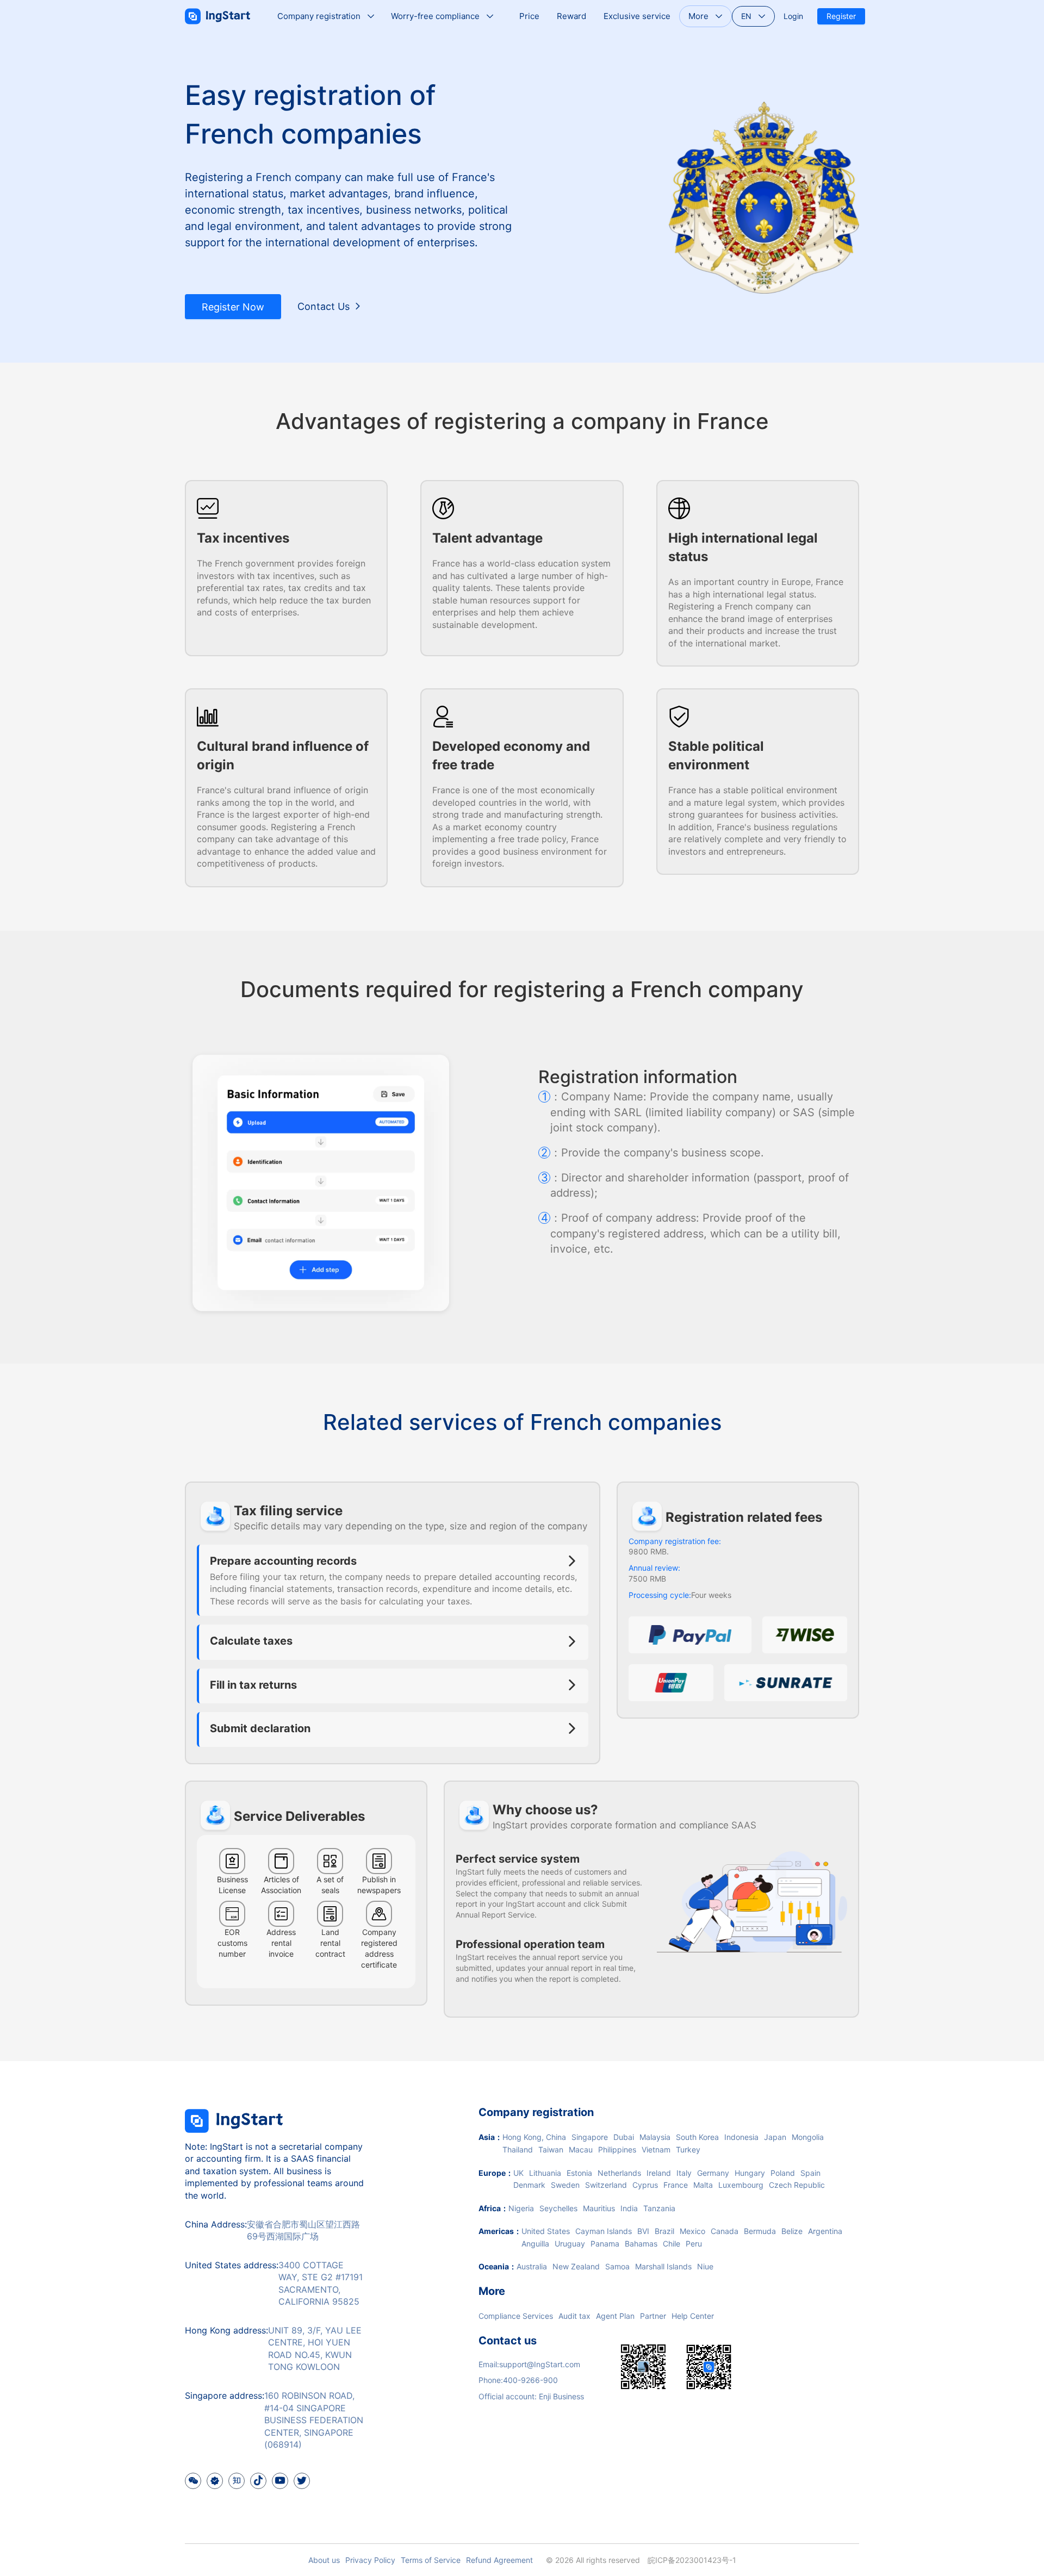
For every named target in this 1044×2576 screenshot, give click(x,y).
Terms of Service (431, 2560)
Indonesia (741, 2137)
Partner (653, 2316)
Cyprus (645, 2185)
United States (546, 2231)
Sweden (565, 2185)
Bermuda (760, 2231)
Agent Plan (615, 2316)
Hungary (750, 2173)
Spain (810, 2173)
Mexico (692, 2231)
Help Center (693, 2316)
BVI (643, 2231)
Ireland (659, 2173)
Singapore (590, 2137)
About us (324, 2560)
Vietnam (656, 2149)
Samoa (617, 2266)
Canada (725, 2231)
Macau (581, 2149)
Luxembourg (741, 2185)
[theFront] (234, 2134)
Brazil (664, 2231)
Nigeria (521, 2208)
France (676, 2185)
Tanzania (659, 2208)
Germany (713, 2173)
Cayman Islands (604, 2231)
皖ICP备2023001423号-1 (692, 2560)
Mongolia (808, 2137)
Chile (672, 2244)
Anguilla (535, 2244)
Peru (694, 2244)
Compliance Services (516, 2316)
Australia (532, 2266)
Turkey (688, 2149)
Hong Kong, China (534, 2137)
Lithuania (545, 2173)
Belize (792, 2231)
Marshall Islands (663, 2266)
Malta (703, 2185)
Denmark (529, 2185)
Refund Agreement (499, 2560)
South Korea (697, 2137)
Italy (684, 2173)
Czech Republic (797, 2185)
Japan (775, 2137)
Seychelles (558, 2208)
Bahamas (641, 2244)
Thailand (518, 2149)
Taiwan (551, 2149)
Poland (783, 2173)
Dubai (624, 2137)
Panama (605, 2244)
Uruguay (570, 2244)
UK (518, 2173)
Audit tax (574, 2316)
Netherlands (619, 2173)
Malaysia (655, 2137)
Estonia (579, 2173)
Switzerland (606, 2185)
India (629, 2208)
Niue (705, 2266)
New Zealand (576, 2266)
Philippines (617, 2149)
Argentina (825, 2231)
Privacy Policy (370, 2560)
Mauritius (599, 2208)
